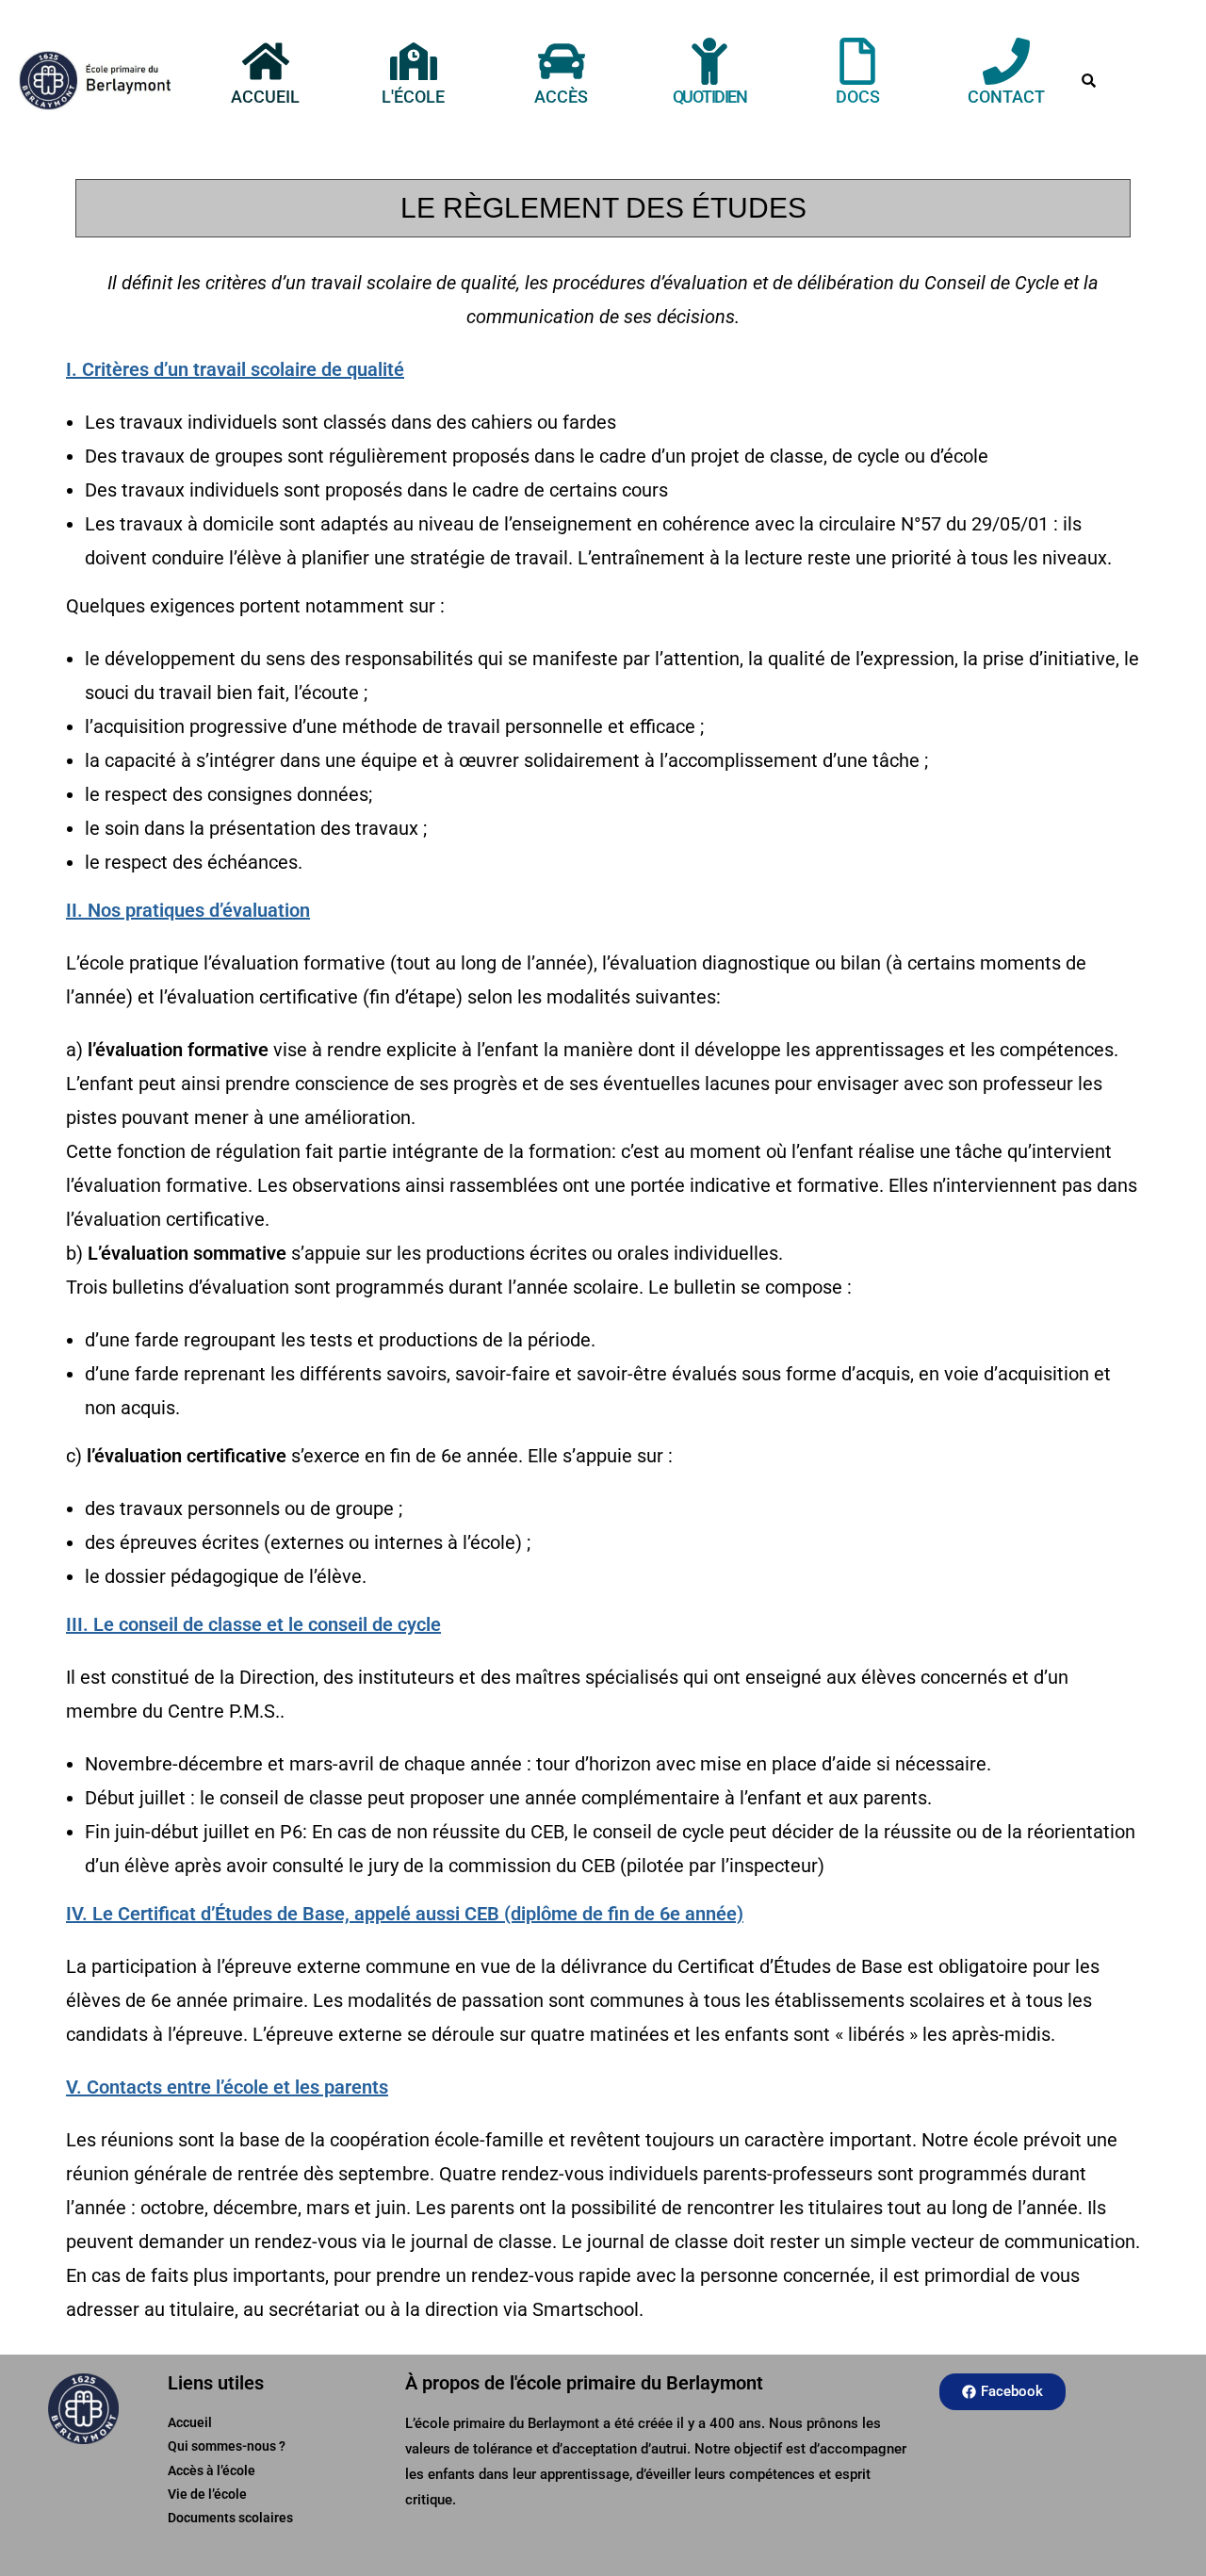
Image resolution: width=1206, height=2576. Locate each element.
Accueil (265, 97)
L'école (413, 97)
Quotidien (710, 97)
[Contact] (1006, 61)
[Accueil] (265, 61)
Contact (1006, 97)
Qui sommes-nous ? (227, 2446)
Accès (561, 97)
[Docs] (857, 61)
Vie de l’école (207, 2494)
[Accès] (562, 61)
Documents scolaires (230, 2518)
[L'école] (414, 61)
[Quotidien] (709, 61)
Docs (858, 97)
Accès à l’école (212, 2470)
